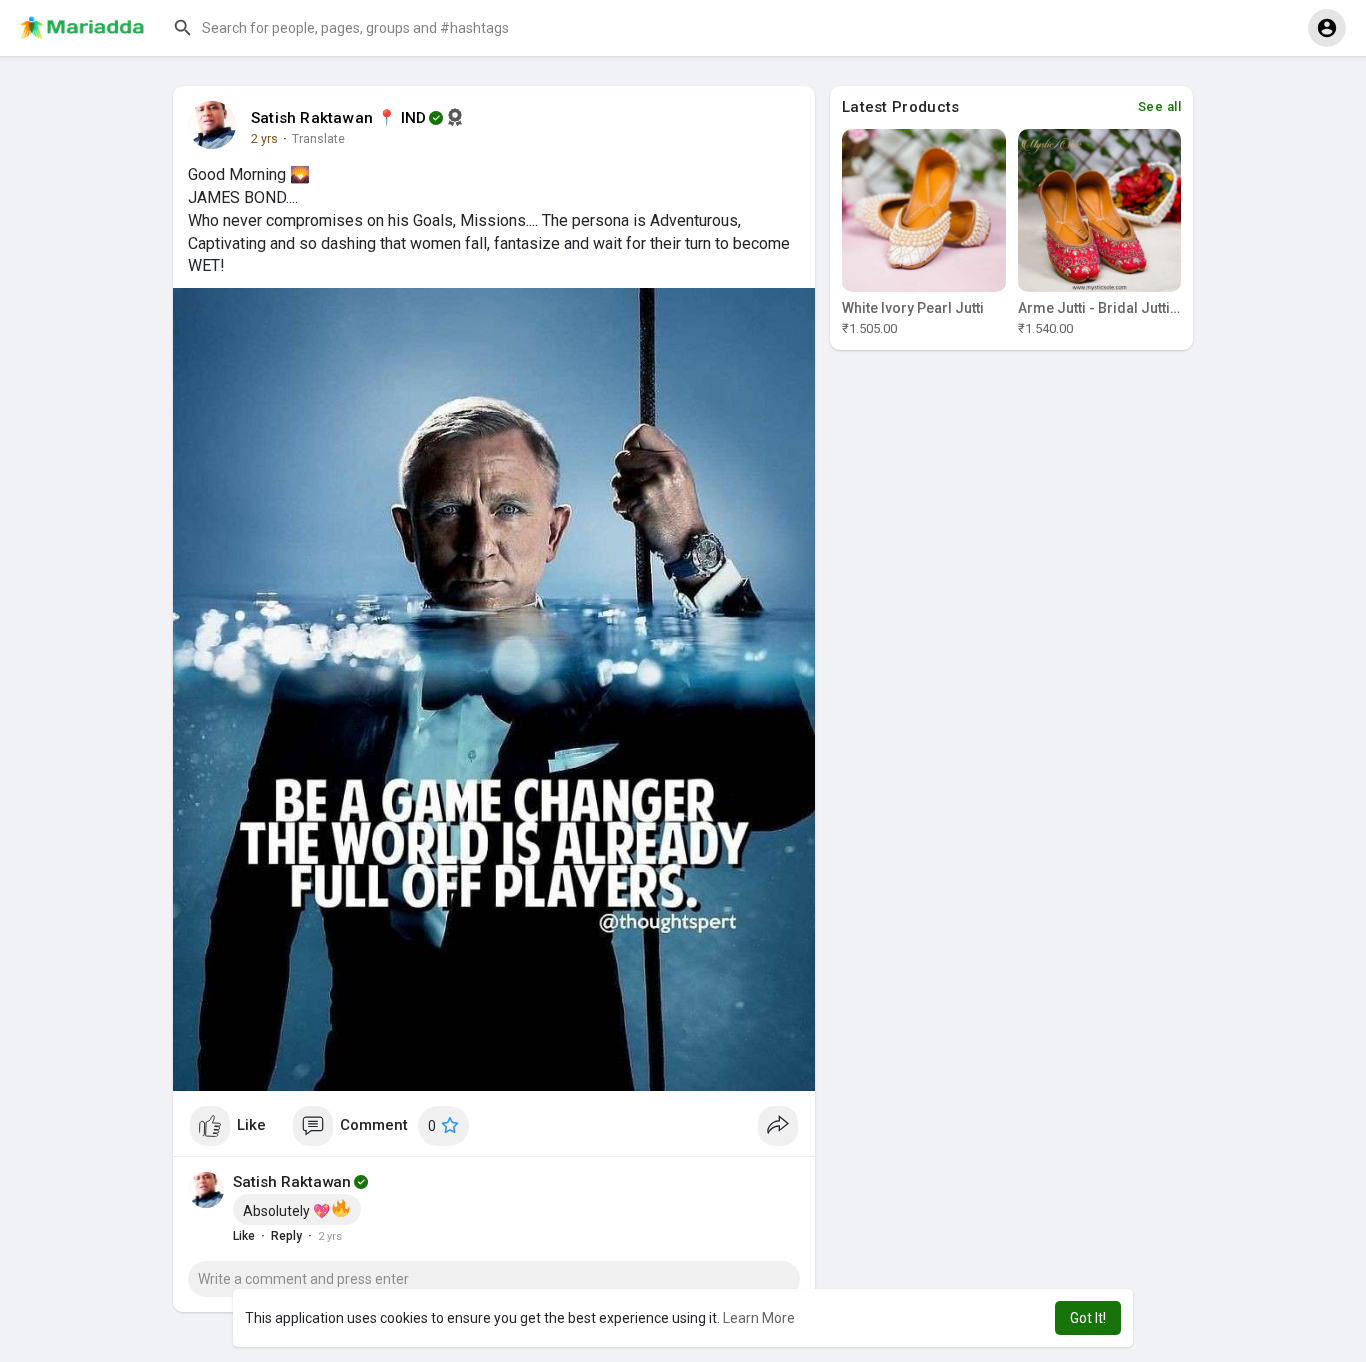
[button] (365, 28)
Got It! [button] (1088, 1318)
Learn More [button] (759, 1318)
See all (1160, 106)
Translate (318, 138)
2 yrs (264, 138)
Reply (286, 1236)
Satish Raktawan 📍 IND (338, 118)
